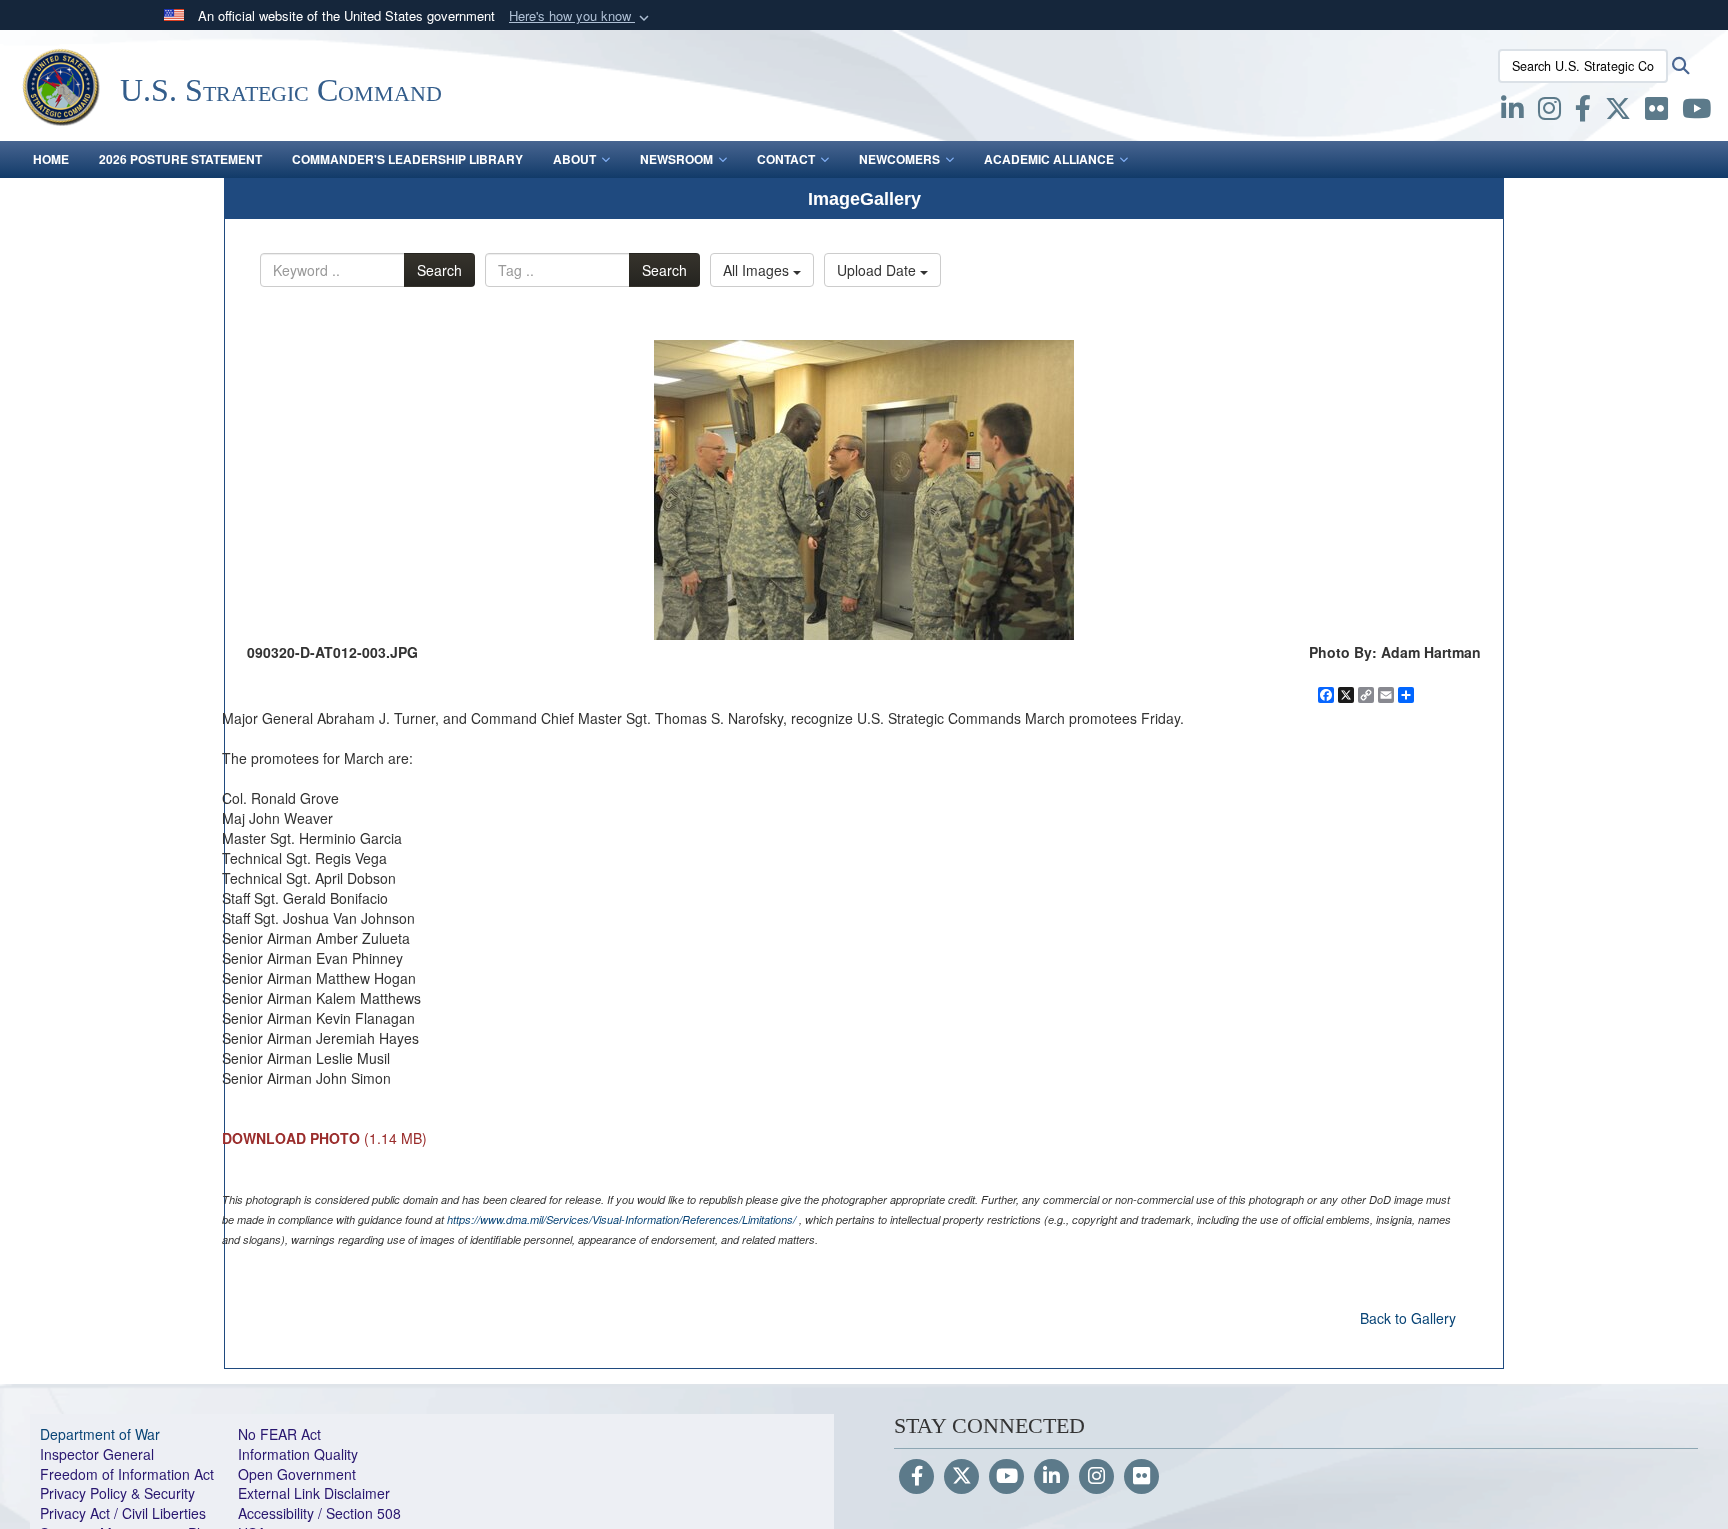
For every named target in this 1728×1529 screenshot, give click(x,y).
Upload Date (878, 270)
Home (51, 159)
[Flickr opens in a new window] (1656, 112)
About (574, 159)
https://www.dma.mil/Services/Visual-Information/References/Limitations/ (621, 1219)
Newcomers (899, 159)
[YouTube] (1006, 1477)
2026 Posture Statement (180, 159)
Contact (786, 159)
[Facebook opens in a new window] (1583, 112)
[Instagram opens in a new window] (1549, 112)
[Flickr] (1141, 1477)
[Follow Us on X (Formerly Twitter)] (961, 1477)
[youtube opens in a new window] (1696, 112)
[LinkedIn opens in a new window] (1512, 112)
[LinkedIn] (1051, 1477)
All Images (758, 270)
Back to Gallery (1408, 1318)
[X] (1618, 112)
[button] (581, 16)
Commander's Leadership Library (407, 159)
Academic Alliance (1049, 159)
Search (439, 270)
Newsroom (676, 159)
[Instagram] (1096, 1477)
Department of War (100, 1434)
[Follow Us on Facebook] (916, 1477)
